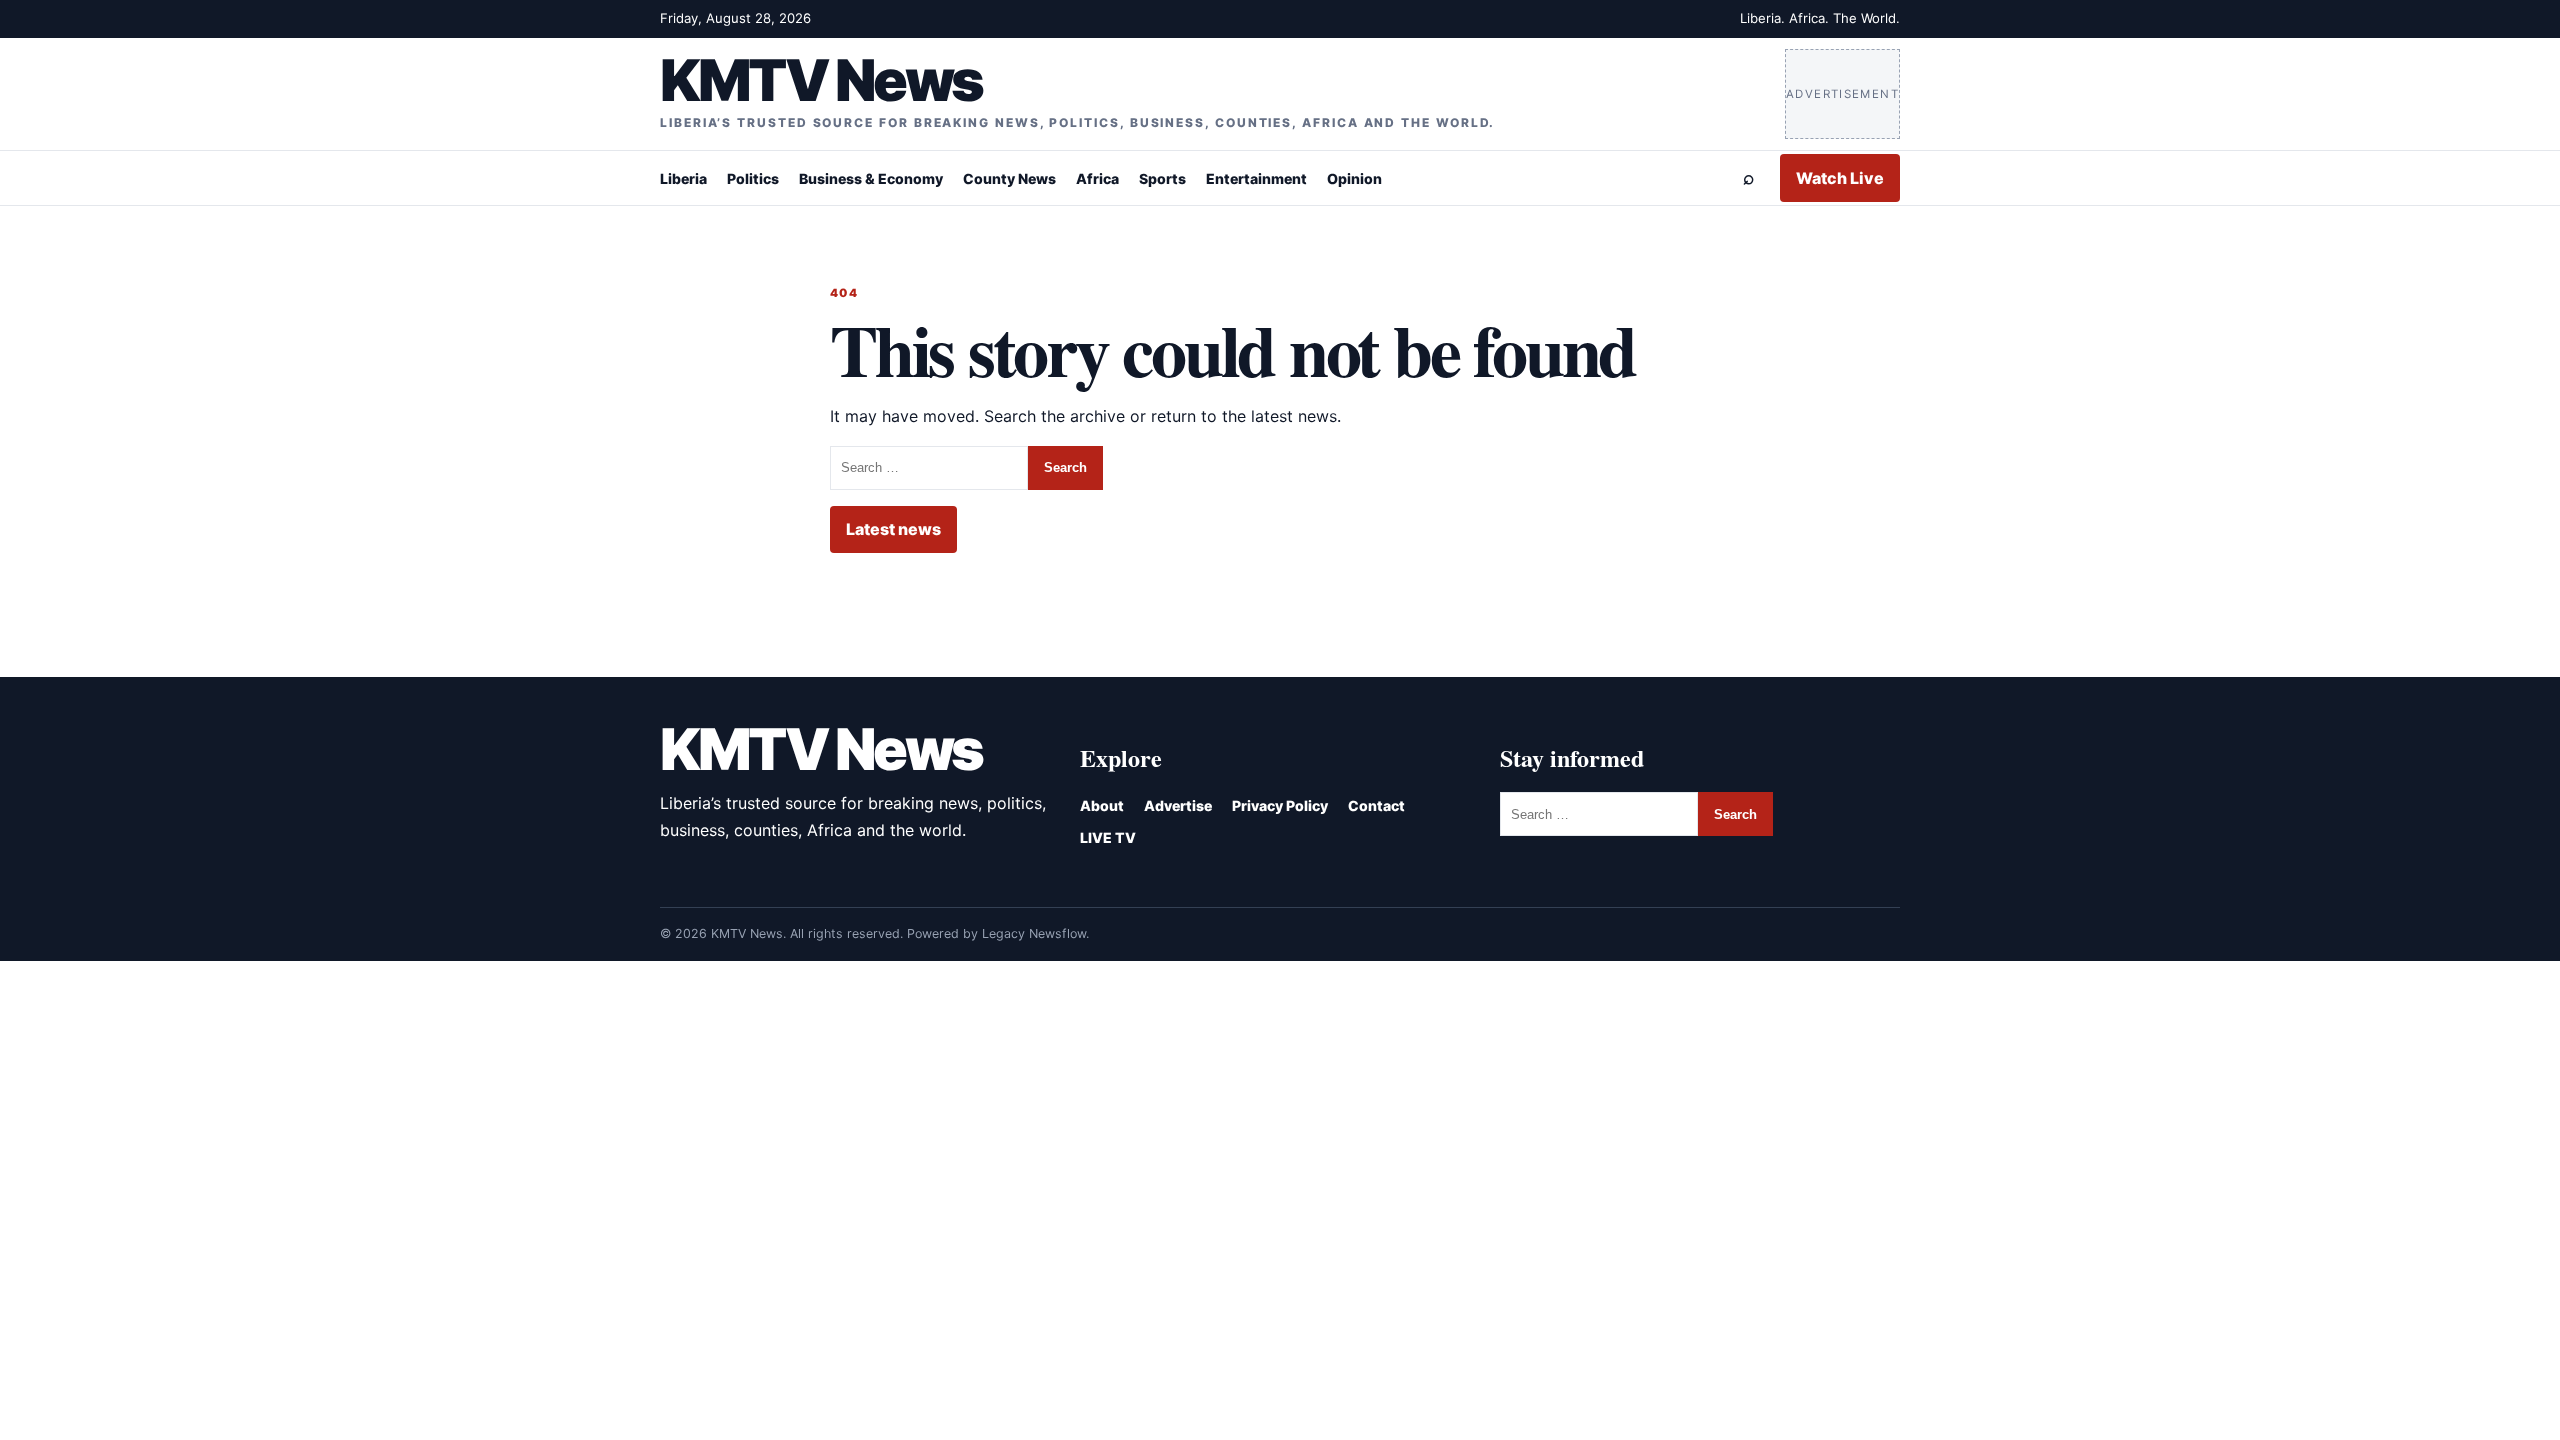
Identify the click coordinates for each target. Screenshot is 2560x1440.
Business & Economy (871, 178)
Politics (753, 178)
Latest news (893, 529)
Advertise (1178, 805)
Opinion (1354, 178)
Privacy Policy (1280, 805)
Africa (1097, 178)
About (1102, 805)
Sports (1162, 178)
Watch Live (1840, 178)
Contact (1376, 805)
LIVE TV (1108, 837)
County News (1009, 178)
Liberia (683, 178)
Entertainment (1256, 178)
